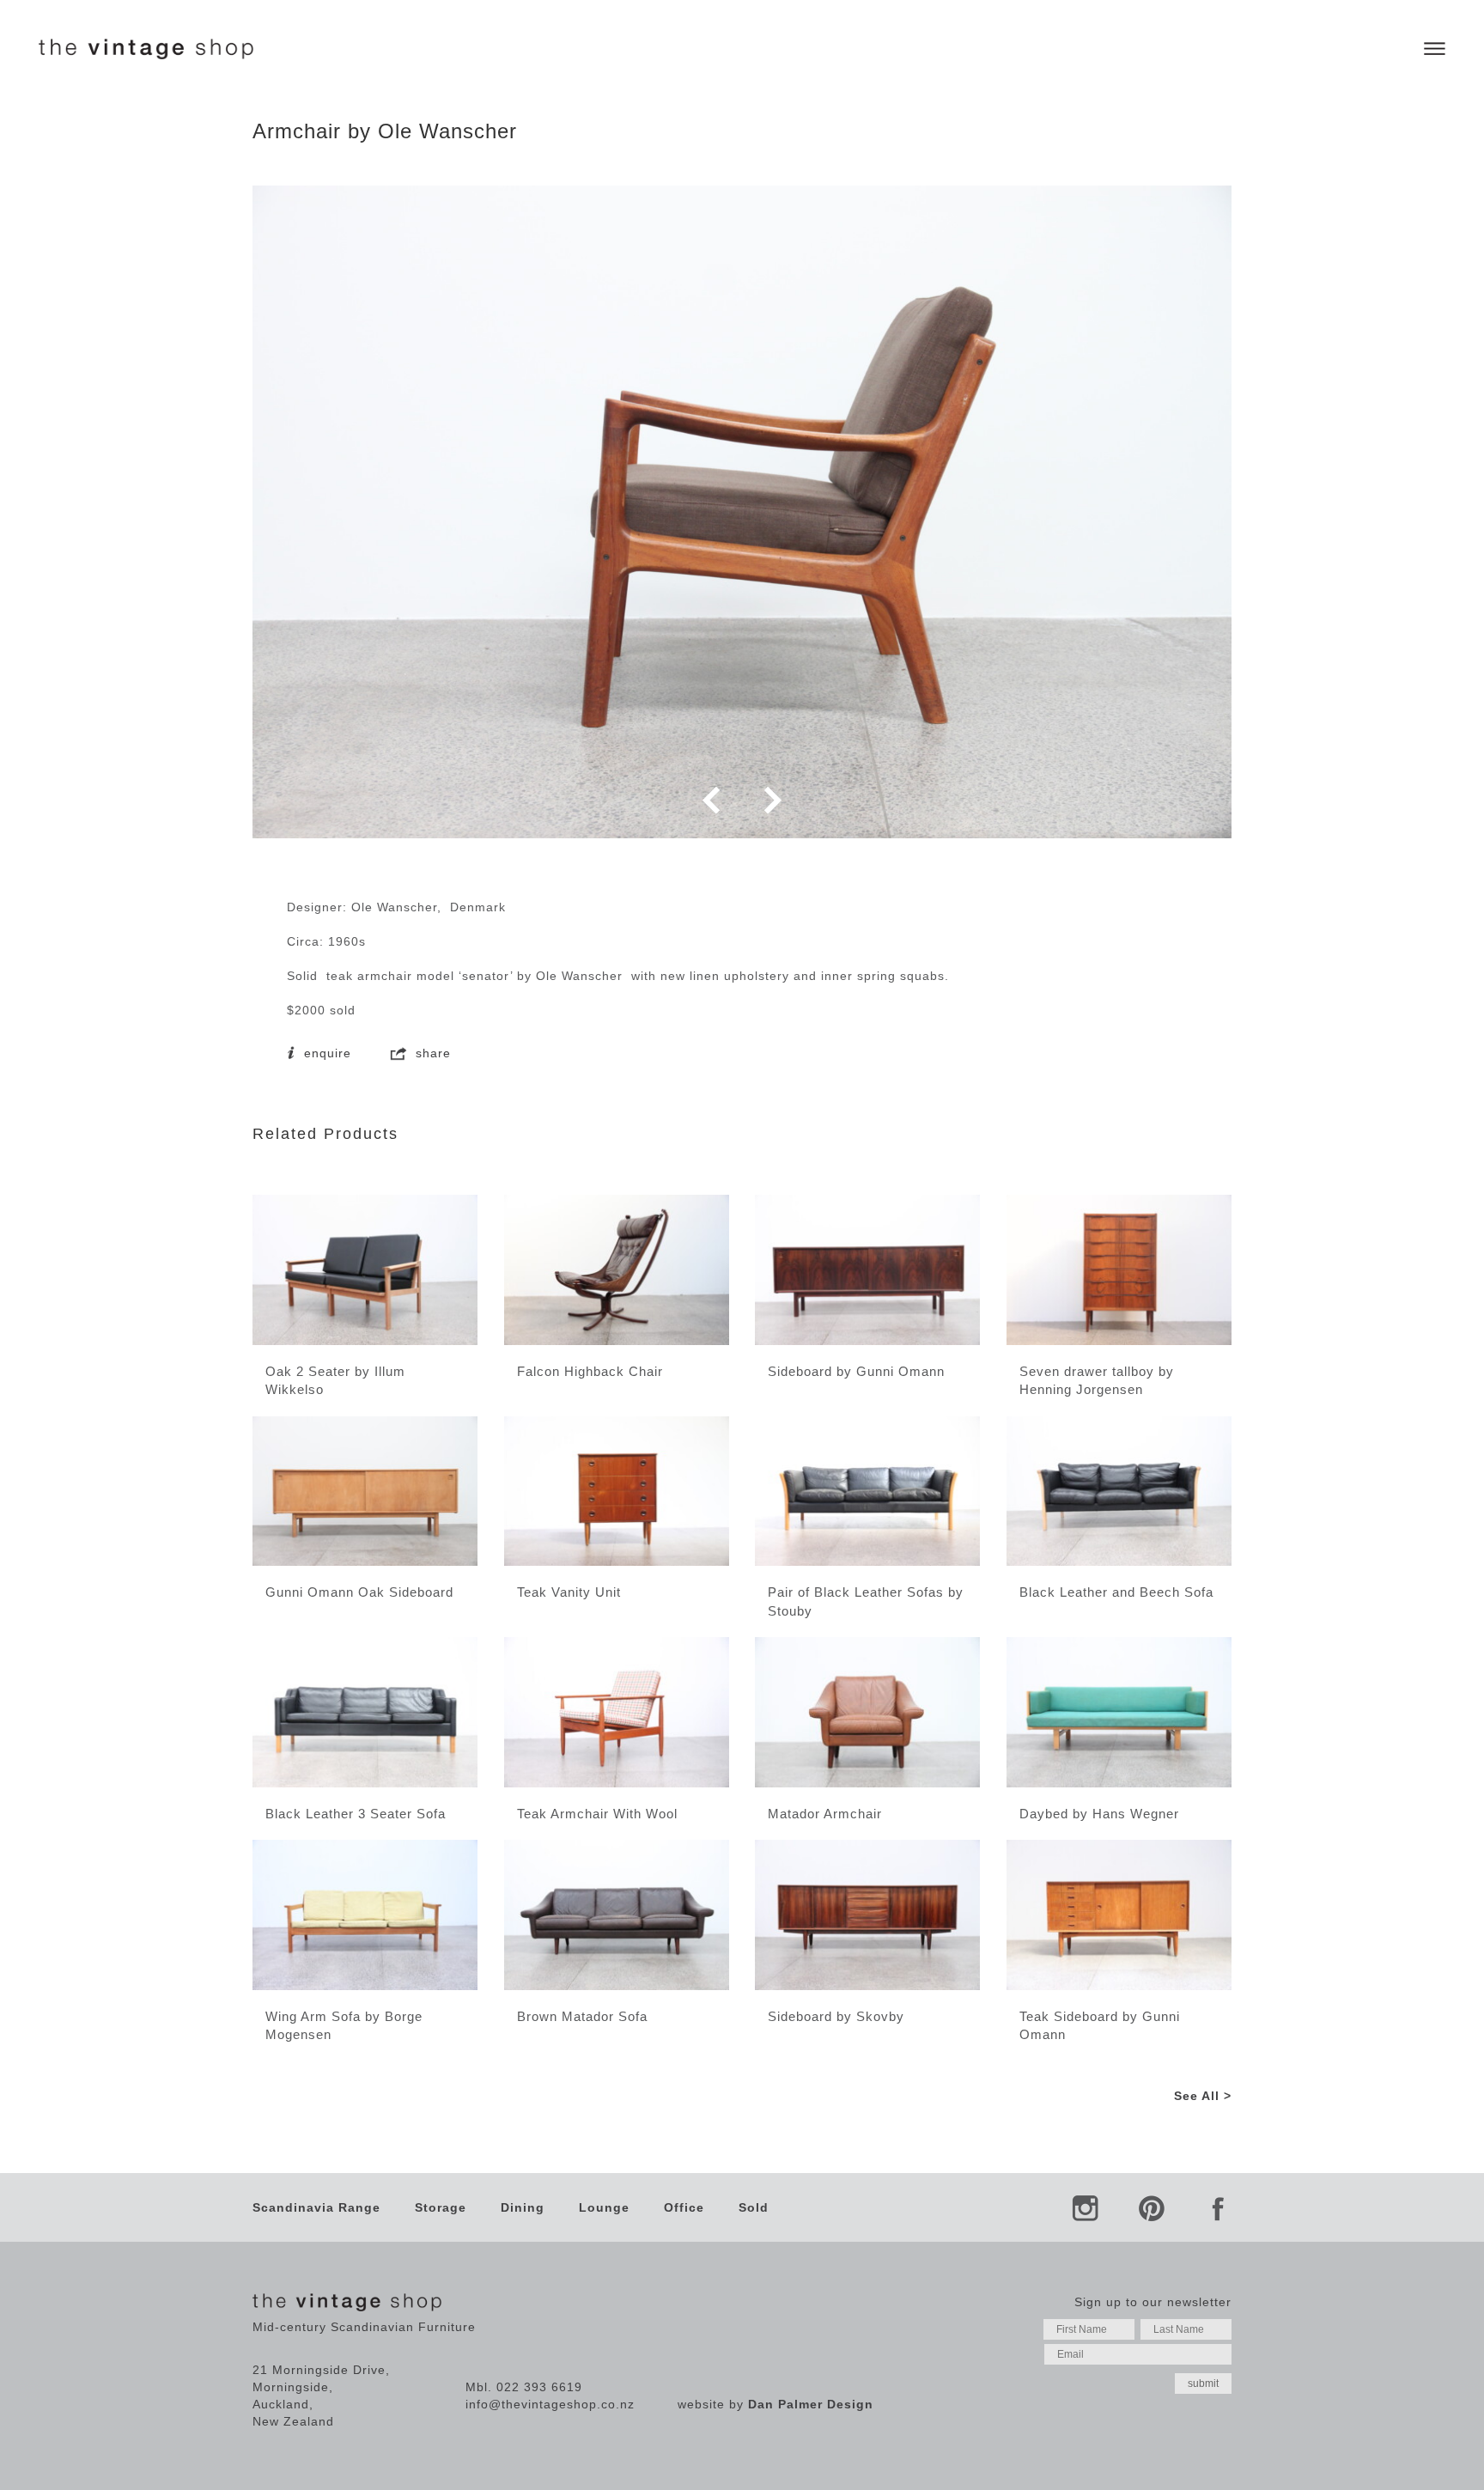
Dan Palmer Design (811, 2404)
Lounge (604, 2207)
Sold (754, 2207)
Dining (523, 2207)
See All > (1203, 2096)
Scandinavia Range (316, 2207)
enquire (325, 1053)
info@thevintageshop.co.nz (550, 2404)
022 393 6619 (539, 2387)
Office (684, 2207)
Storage (441, 2207)
